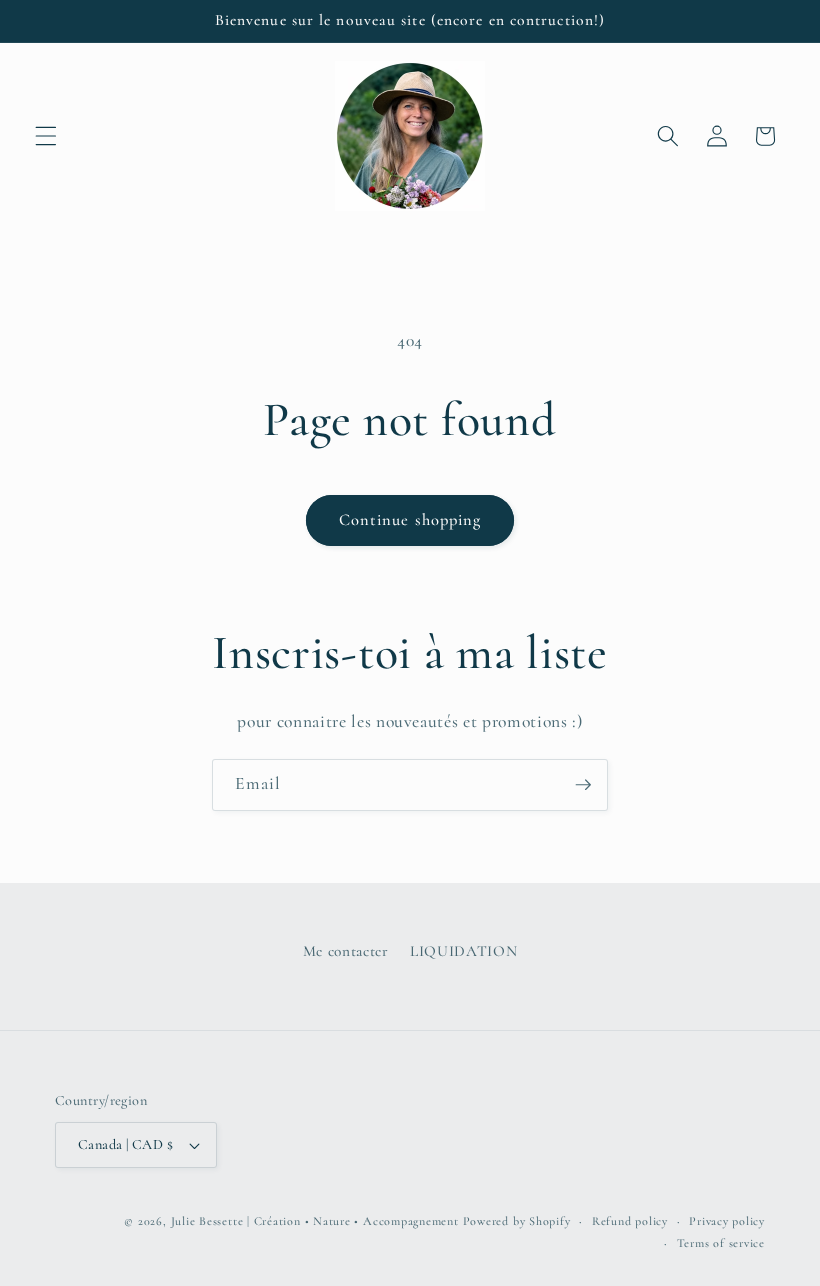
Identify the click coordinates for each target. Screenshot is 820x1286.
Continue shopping (410, 520)
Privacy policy (727, 1221)
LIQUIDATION (463, 951)
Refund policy (630, 1221)
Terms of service (721, 1243)
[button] (46, 136)
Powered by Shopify (517, 1221)
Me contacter (346, 951)
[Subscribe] (583, 785)
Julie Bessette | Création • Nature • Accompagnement (315, 1221)
